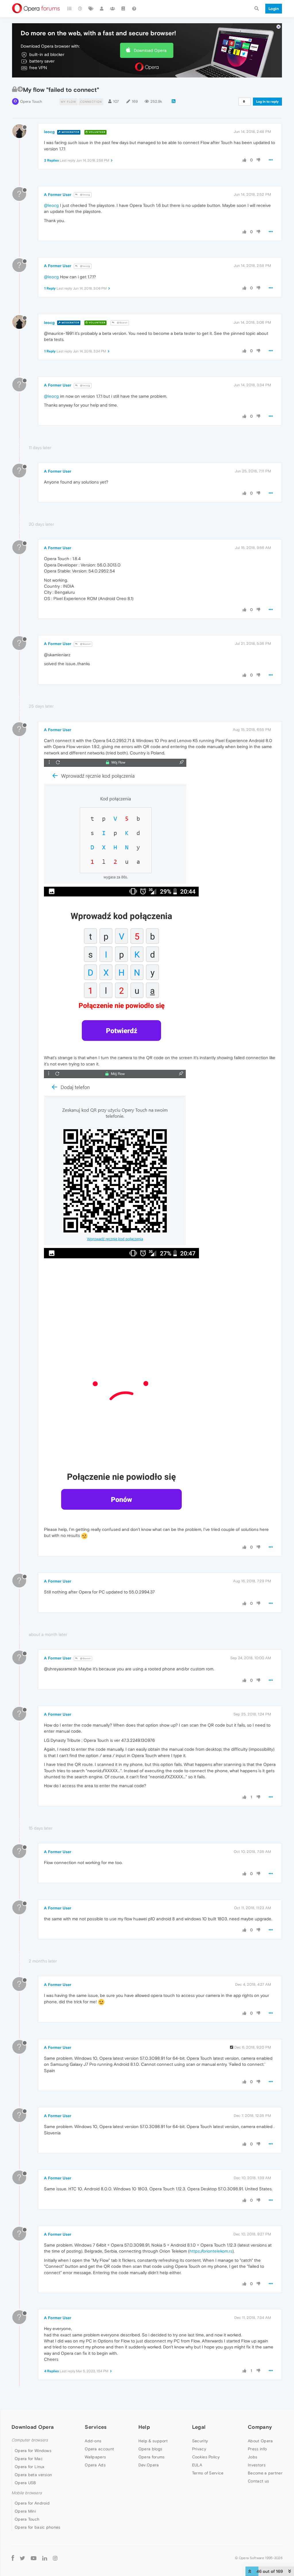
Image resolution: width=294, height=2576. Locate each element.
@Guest (122, 323)
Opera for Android (32, 2503)
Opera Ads (95, 2465)
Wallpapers (95, 2457)
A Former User (58, 195)
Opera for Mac (29, 2459)
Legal (199, 2427)
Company (260, 2427)
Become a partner (265, 2473)
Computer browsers (30, 2440)
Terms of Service (208, 2473)
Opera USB (25, 2483)
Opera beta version (33, 2475)
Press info (257, 2449)
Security (200, 2441)
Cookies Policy (206, 2457)
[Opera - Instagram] (55, 2558)
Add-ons (93, 2441)
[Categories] (69, 9)
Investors (257, 2465)
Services (96, 2427)
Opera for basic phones (38, 2527)
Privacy (199, 2449)
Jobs (253, 2457)
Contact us (258, 2481)
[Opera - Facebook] (13, 2558)
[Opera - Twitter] (22, 2558)
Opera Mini (25, 2511)
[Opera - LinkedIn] (45, 2558)
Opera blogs (150, 2449)
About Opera (260, 2441)
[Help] (134, 9)
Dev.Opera (149, 2465)
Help (144, 2427)
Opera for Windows (33, 2451)
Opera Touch (31, 101)
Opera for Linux (30, 2467)
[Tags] (91, 9)
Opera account (99, 2449)
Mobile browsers (27, 2493)
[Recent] (80, 9)
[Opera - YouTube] (34, 2558)
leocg (49, 132)
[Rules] (123, 9)
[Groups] (113, 9)
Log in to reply (267, 102)
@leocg (85, 195)
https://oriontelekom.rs (211, 2251)
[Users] (102, 9)
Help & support (153, 2441)
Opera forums (152, 2457)
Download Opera (150, 50)
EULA (197, 2465)
